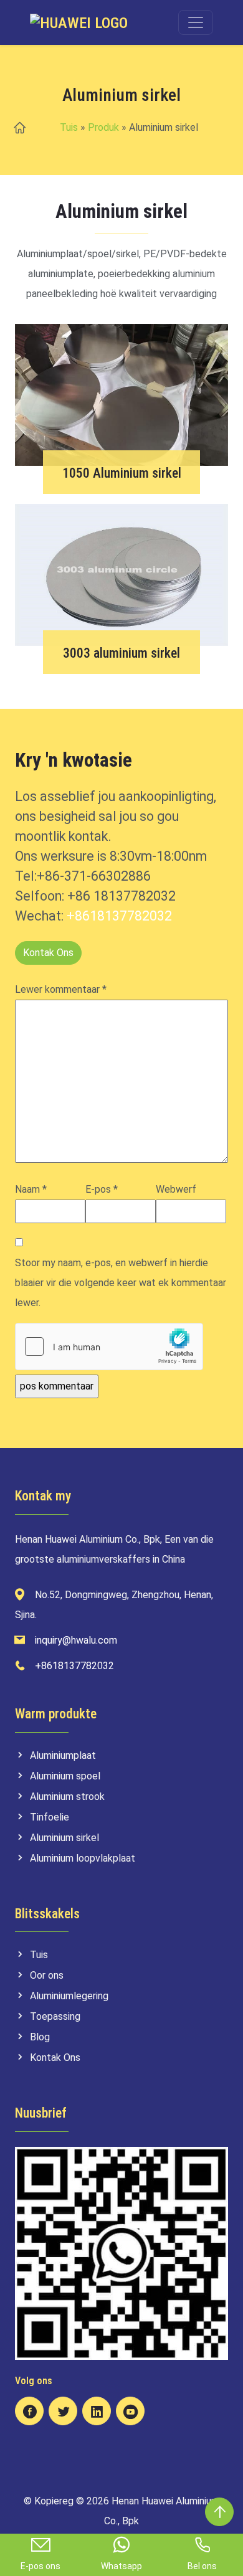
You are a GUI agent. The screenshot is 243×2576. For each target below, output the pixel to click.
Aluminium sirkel (64, 1838)
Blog (40, 2037)
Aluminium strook (67, 1797)
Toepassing (55, 2016)
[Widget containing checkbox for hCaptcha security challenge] (109, 1347)
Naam (31, 1189)
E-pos (102, 1189)
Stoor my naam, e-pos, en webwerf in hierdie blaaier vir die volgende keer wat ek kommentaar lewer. (121, 1283)
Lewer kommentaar (61, 989)
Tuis (69, 127)
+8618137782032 (119, 916)
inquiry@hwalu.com (76, 1640)
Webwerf (176, 1189)
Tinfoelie (50, 1817)
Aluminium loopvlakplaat (83, 1858)
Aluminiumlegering (69, 1996)
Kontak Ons (48, 953)
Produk (103, 127)
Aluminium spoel (65, 1776)
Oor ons (47, 1975)
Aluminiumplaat (63, 1755)
